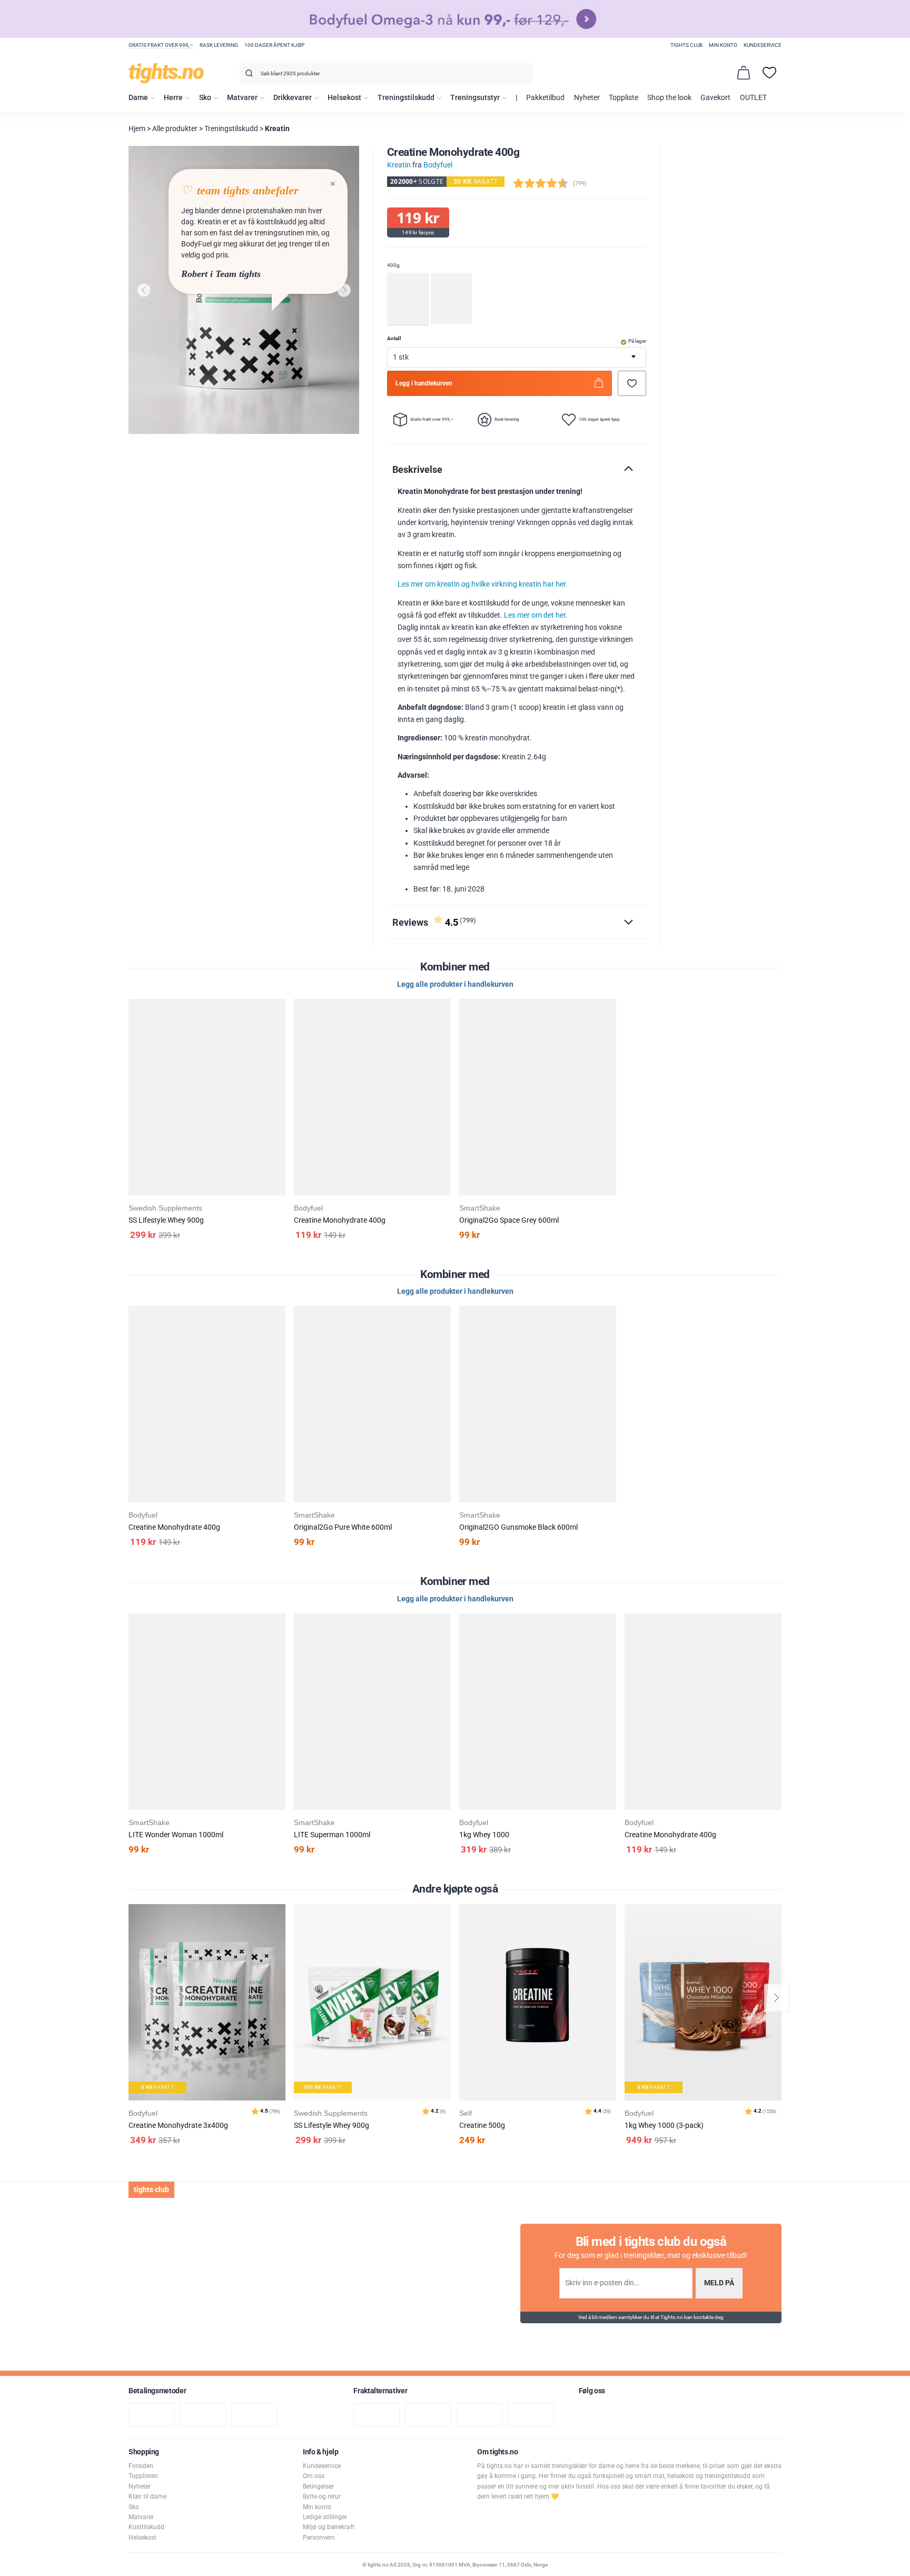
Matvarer (242, 98)
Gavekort (715, 98)
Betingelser (318, 2486)
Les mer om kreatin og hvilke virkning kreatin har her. (483, 584)
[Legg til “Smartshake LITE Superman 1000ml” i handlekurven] (280, 1648)
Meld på (719, 2283)
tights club (686, 45)
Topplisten (143, 2476)
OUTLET (753, 98)
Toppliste (624, 98)
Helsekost (344, 98)
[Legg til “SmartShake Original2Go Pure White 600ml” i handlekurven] (280, 1340)
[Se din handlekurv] (744, 73)
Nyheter (587, 98)
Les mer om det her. (536, 615)
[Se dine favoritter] (769, 73)
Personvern (319, 2538)
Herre (173, 98)
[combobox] (387, 73)
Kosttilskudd (146, 2527)
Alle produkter (175, 129)
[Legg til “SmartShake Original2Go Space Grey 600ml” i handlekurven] (445, 1033)
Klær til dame (147, 2496)
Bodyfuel (438, 165)
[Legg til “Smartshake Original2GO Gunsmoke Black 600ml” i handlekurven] (445, 1340)
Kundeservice (763, 45)
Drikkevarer (293, 98)
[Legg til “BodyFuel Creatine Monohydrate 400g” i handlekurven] (280, 1033)
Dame (138, 98)
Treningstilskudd (406, 98)
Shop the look (669, 98)
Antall (394, 338)
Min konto (723, 45)
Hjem (137, 129)
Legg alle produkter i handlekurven (455, 984)
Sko (205, 98)
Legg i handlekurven (424, 383)
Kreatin (277, 129)
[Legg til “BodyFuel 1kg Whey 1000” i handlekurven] (445, 1648)
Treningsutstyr (475, 98)
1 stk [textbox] (401, 357)
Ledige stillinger (325, 2517)
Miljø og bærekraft (329, 2527)
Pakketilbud (545, 98)
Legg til (280, 1939)
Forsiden (141, 2466)
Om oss (314, 2476)
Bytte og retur (322, 2496)
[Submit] (248, 75)
